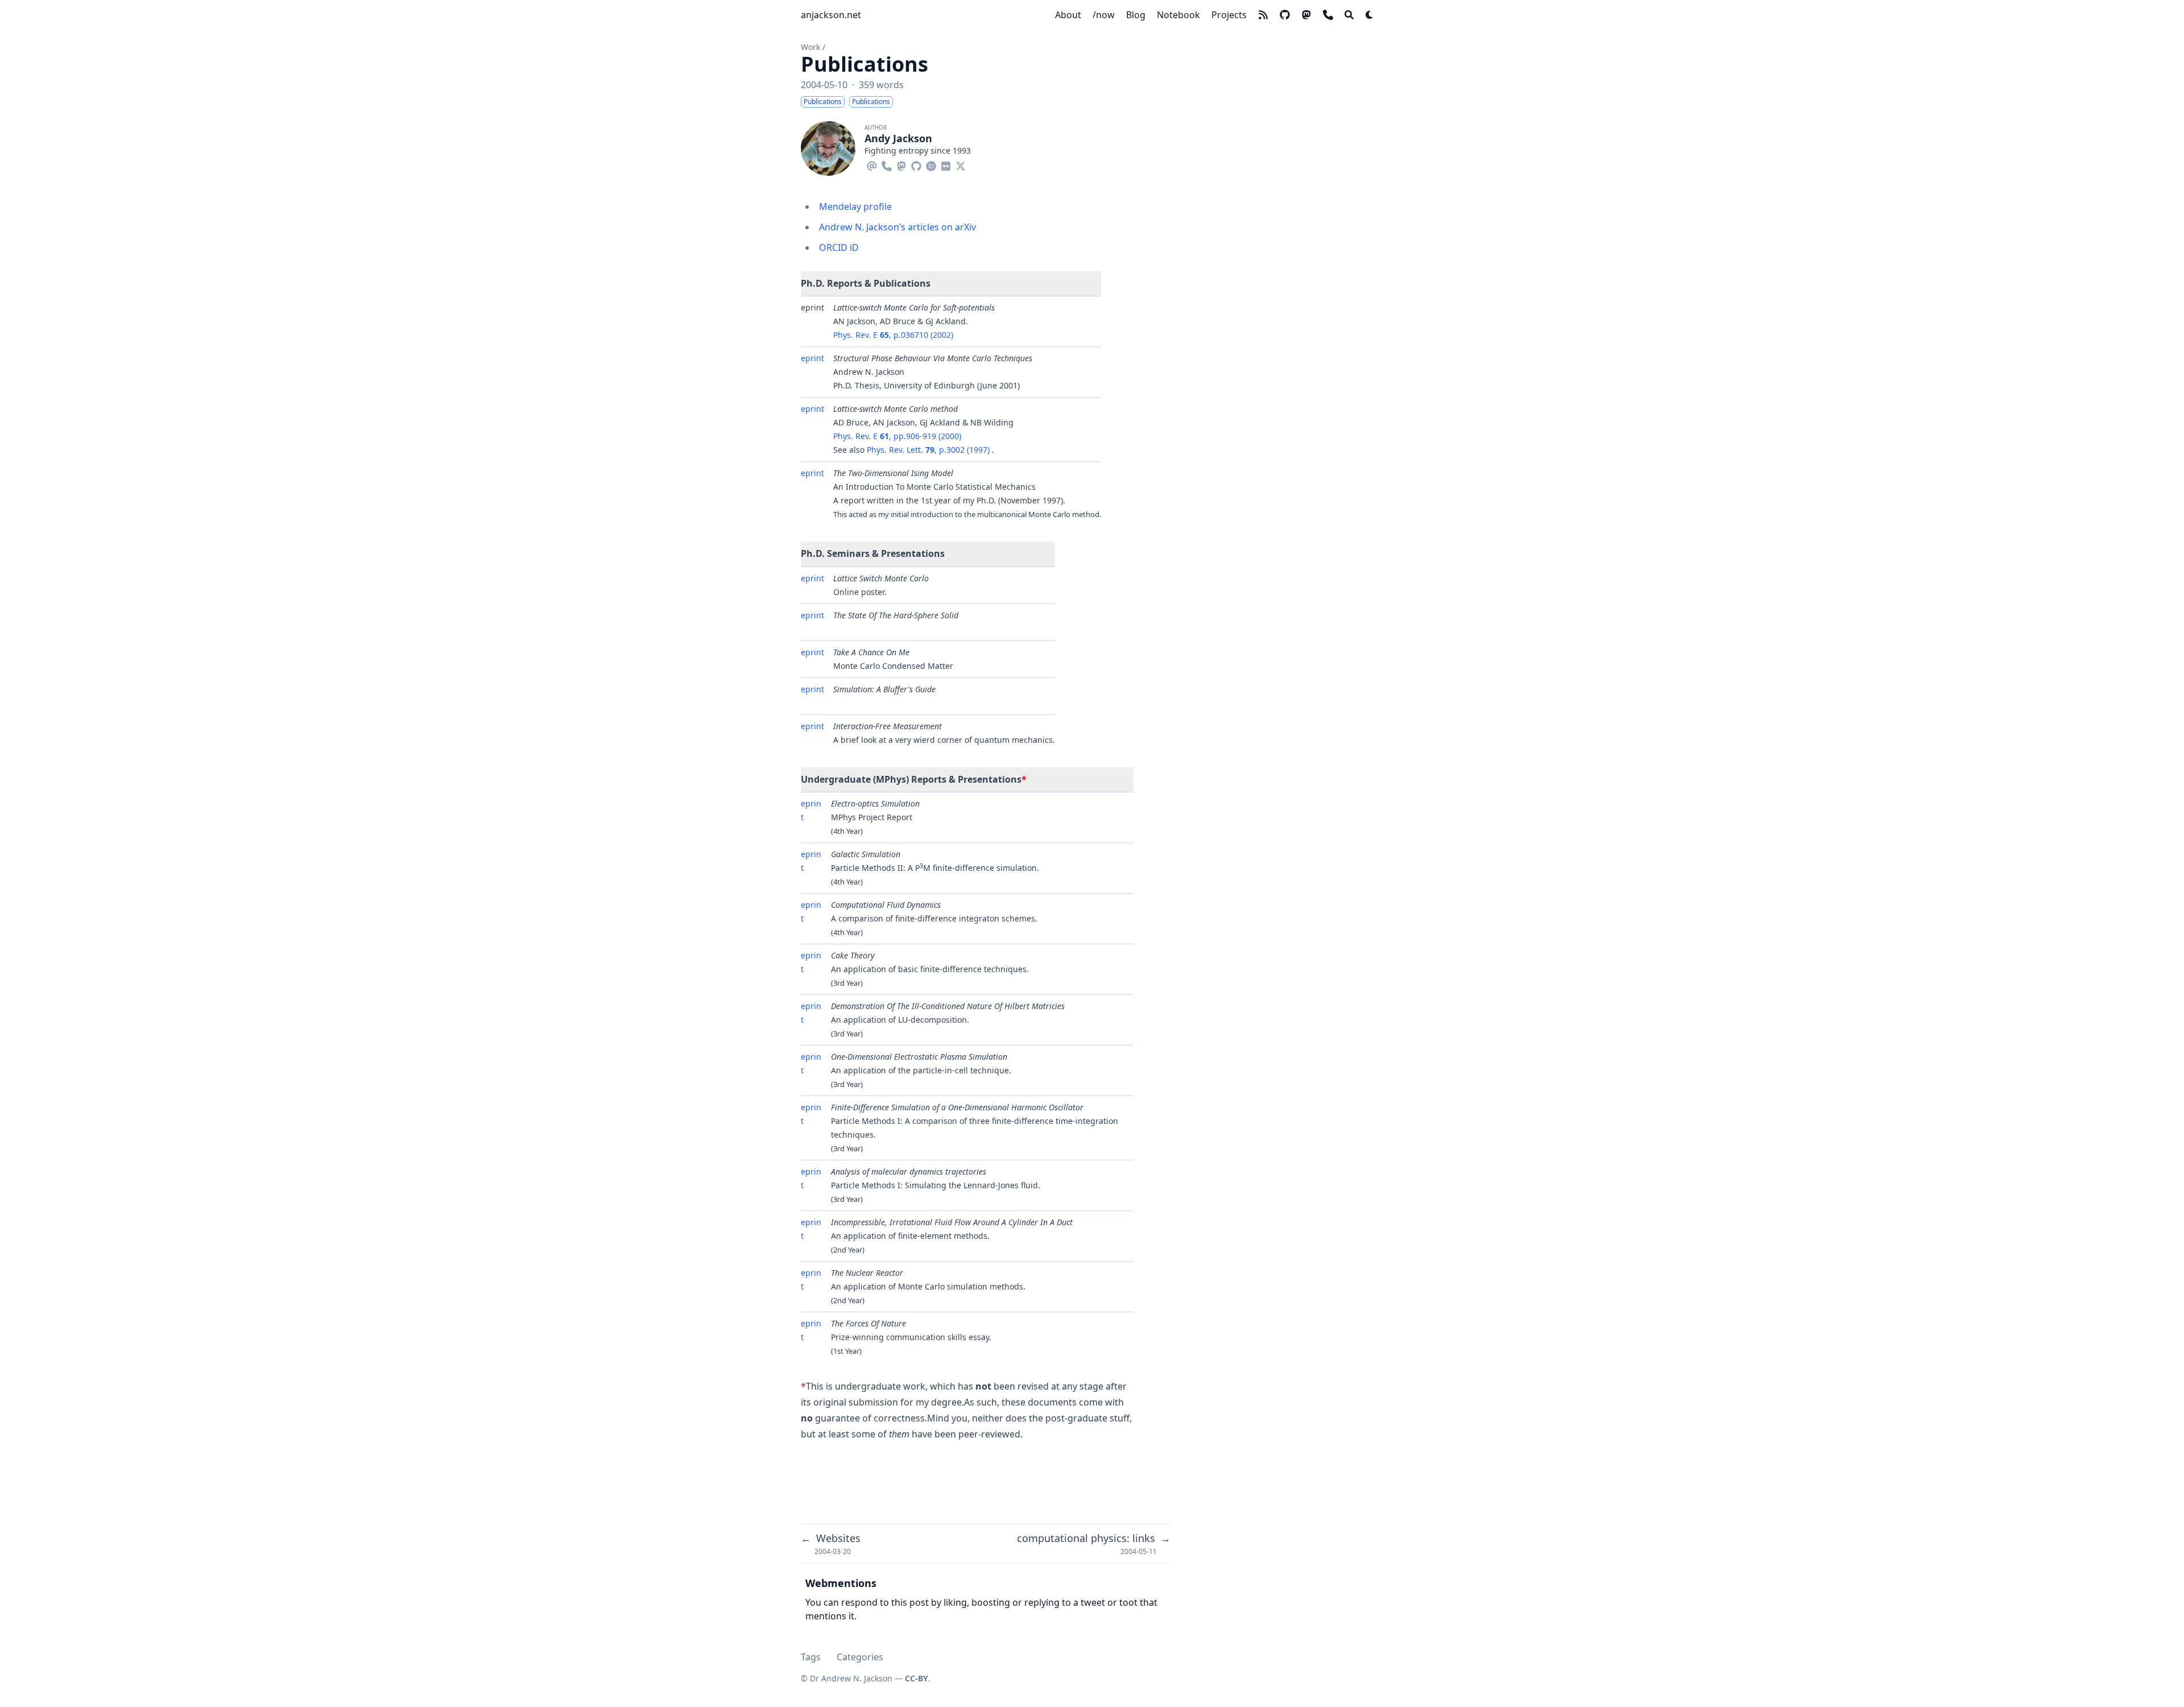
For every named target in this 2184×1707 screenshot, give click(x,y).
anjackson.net (831, 15)
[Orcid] (931, 164)
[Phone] (887, 164)
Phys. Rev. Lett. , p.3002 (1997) (929, 450)
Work (810, 47)
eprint (812, 358)
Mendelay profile (855, 206)
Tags (811, 1657)
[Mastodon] (901, 164)
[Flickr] (946, 164)
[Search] (1349, 15)
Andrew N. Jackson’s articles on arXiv (897, 227)
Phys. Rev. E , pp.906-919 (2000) (897, 436)
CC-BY (917, 1678)
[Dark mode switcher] (1370, 15)
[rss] (1263, 15)
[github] (1285, 15)
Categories (860, 1657)
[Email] (872, 164)
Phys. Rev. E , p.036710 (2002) (893, 335)
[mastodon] (1306, 15)
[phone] (1328, 15)
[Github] (916, 164)
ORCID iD (839, 247)
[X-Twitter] (961, 164)
